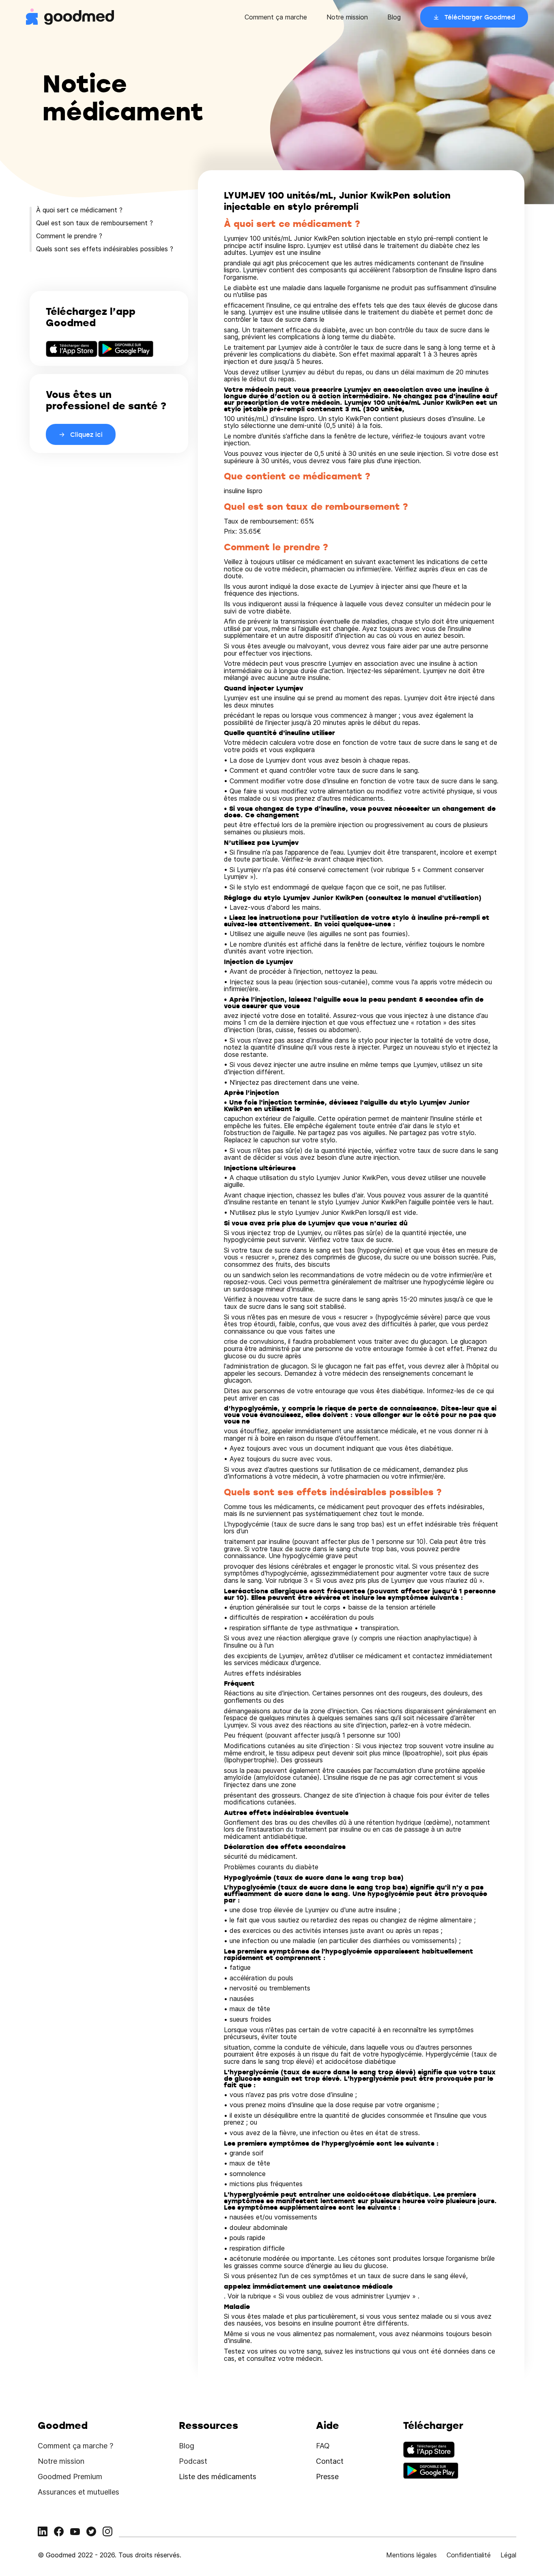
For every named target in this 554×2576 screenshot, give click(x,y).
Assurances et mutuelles (78, 2492)
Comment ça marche (276, 17)
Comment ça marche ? (75, 2446)
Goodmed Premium (70, 2477)
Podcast (193, 2461)
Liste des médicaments (218, 2477)
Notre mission (347, 17)
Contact (330, 2461)
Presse (327, 2477)
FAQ (323, 2446)
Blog (394, 17)
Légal (508, 2555)
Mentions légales (411, 2555)
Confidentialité (469, 2555)
